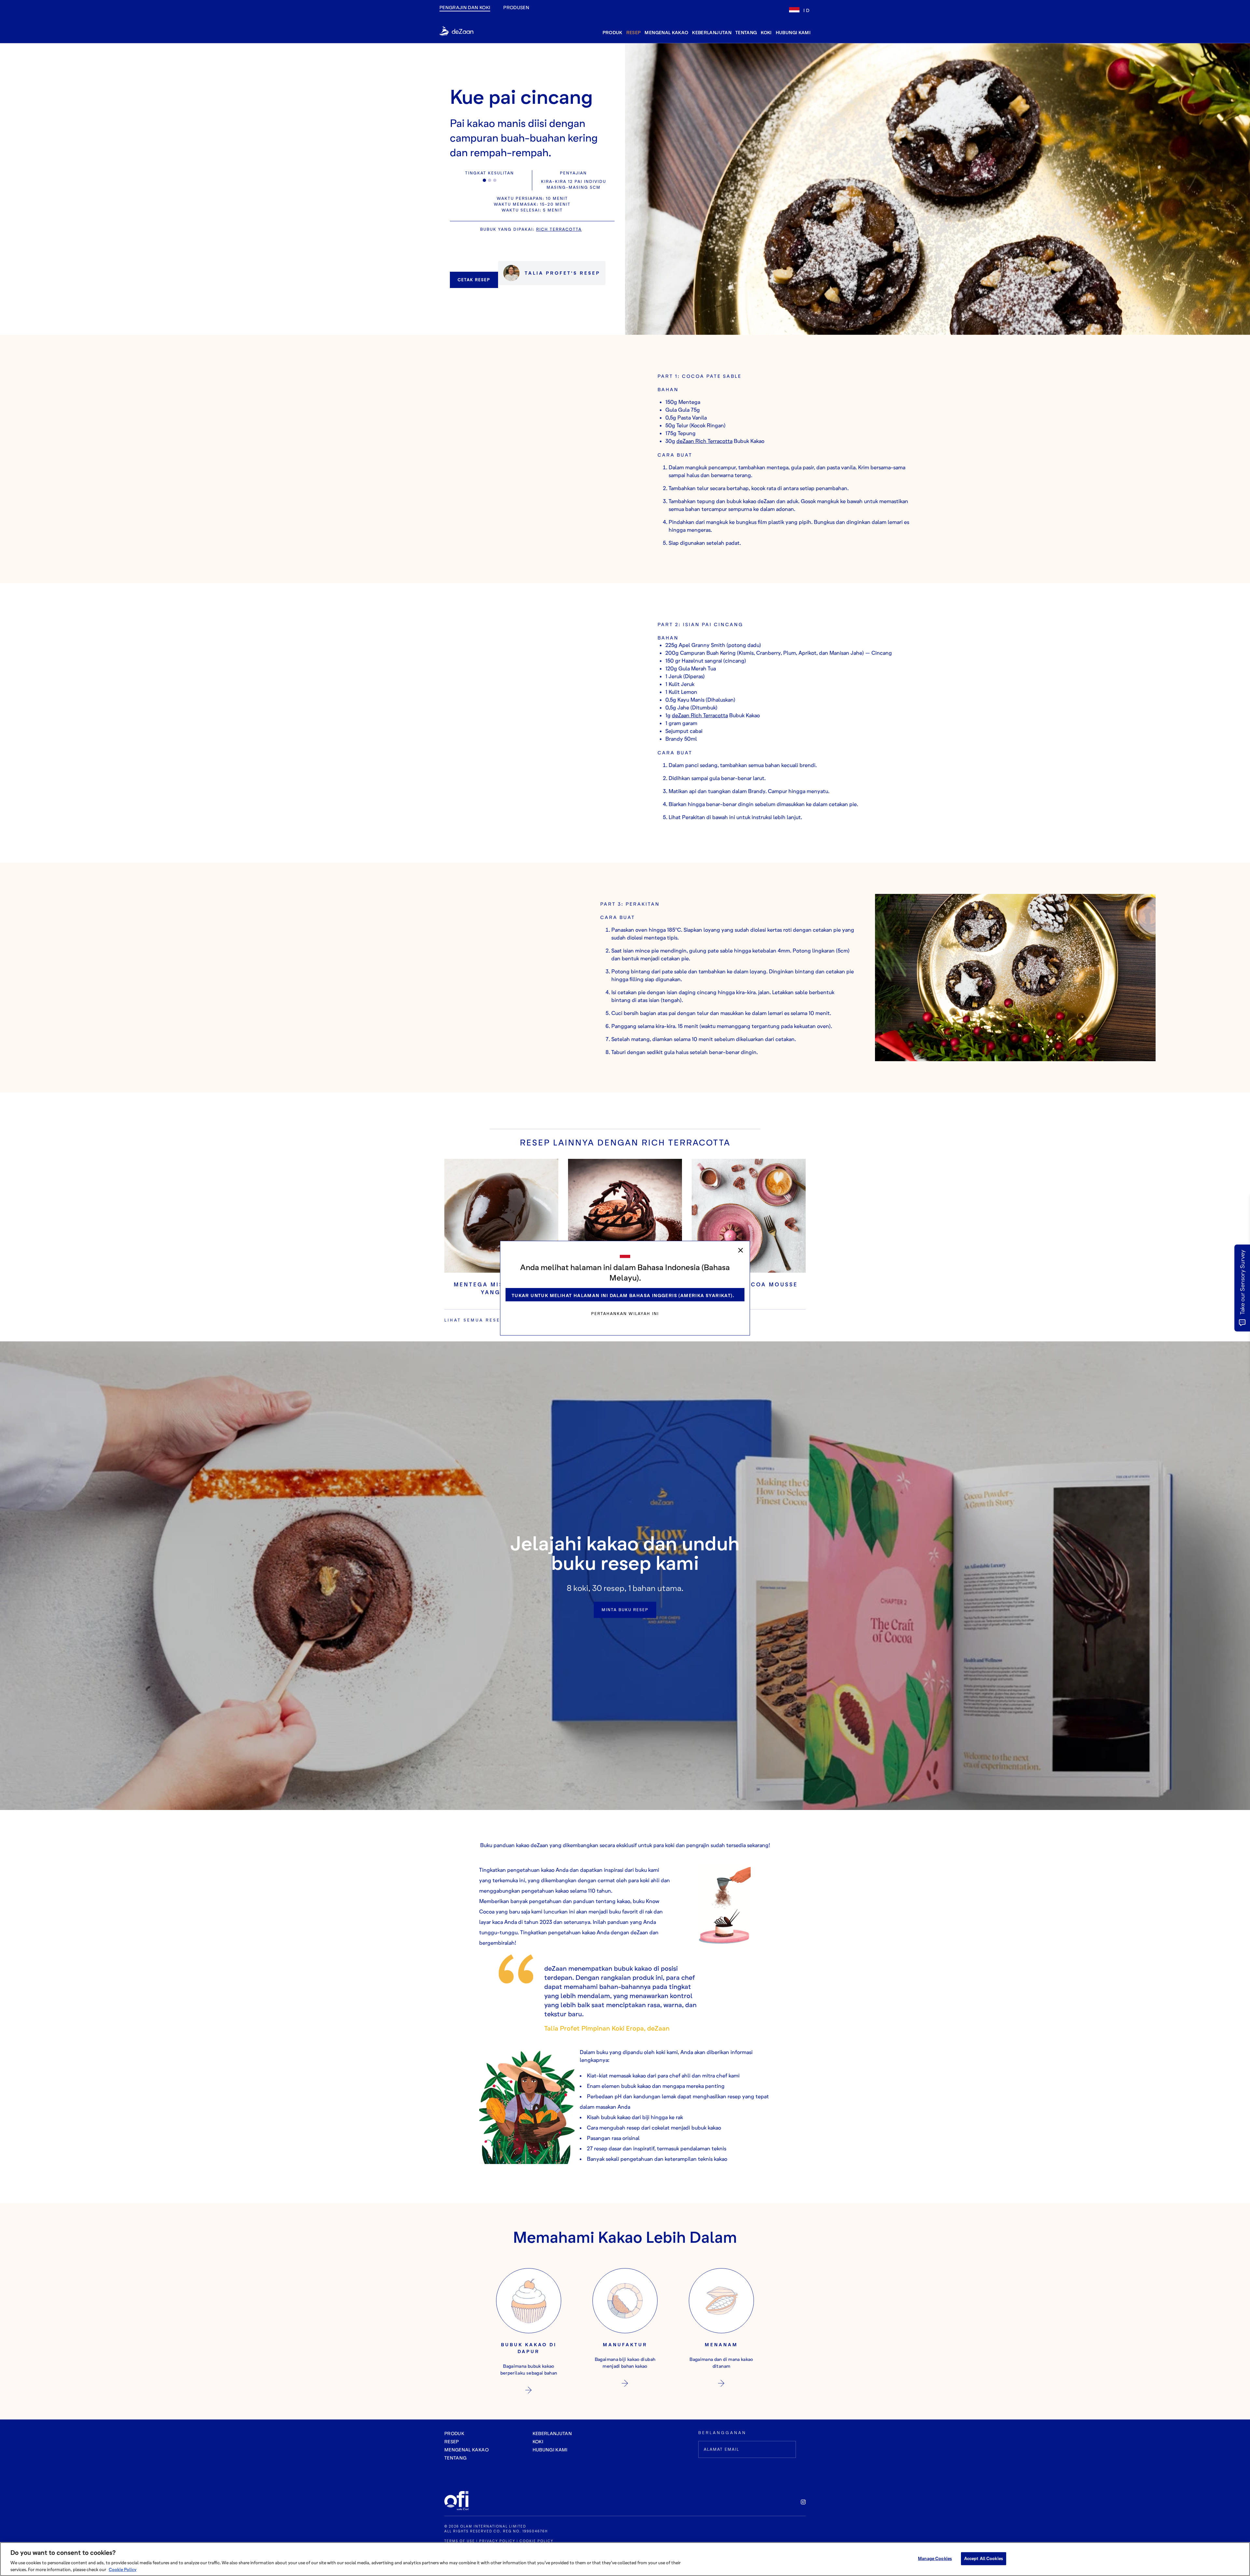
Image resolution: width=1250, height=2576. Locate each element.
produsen (516, 7)
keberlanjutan (712, 32)
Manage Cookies (935, 2558)
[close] (741, 1250)
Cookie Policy (123, 2569)
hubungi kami (793, 32)
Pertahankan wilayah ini (625, 1314)
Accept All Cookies (984, 2558)
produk (612, 32)
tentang (746, 32)
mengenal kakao (666, 32)
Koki (766, 32)
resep (634, 32)
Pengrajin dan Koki (465, 7)
